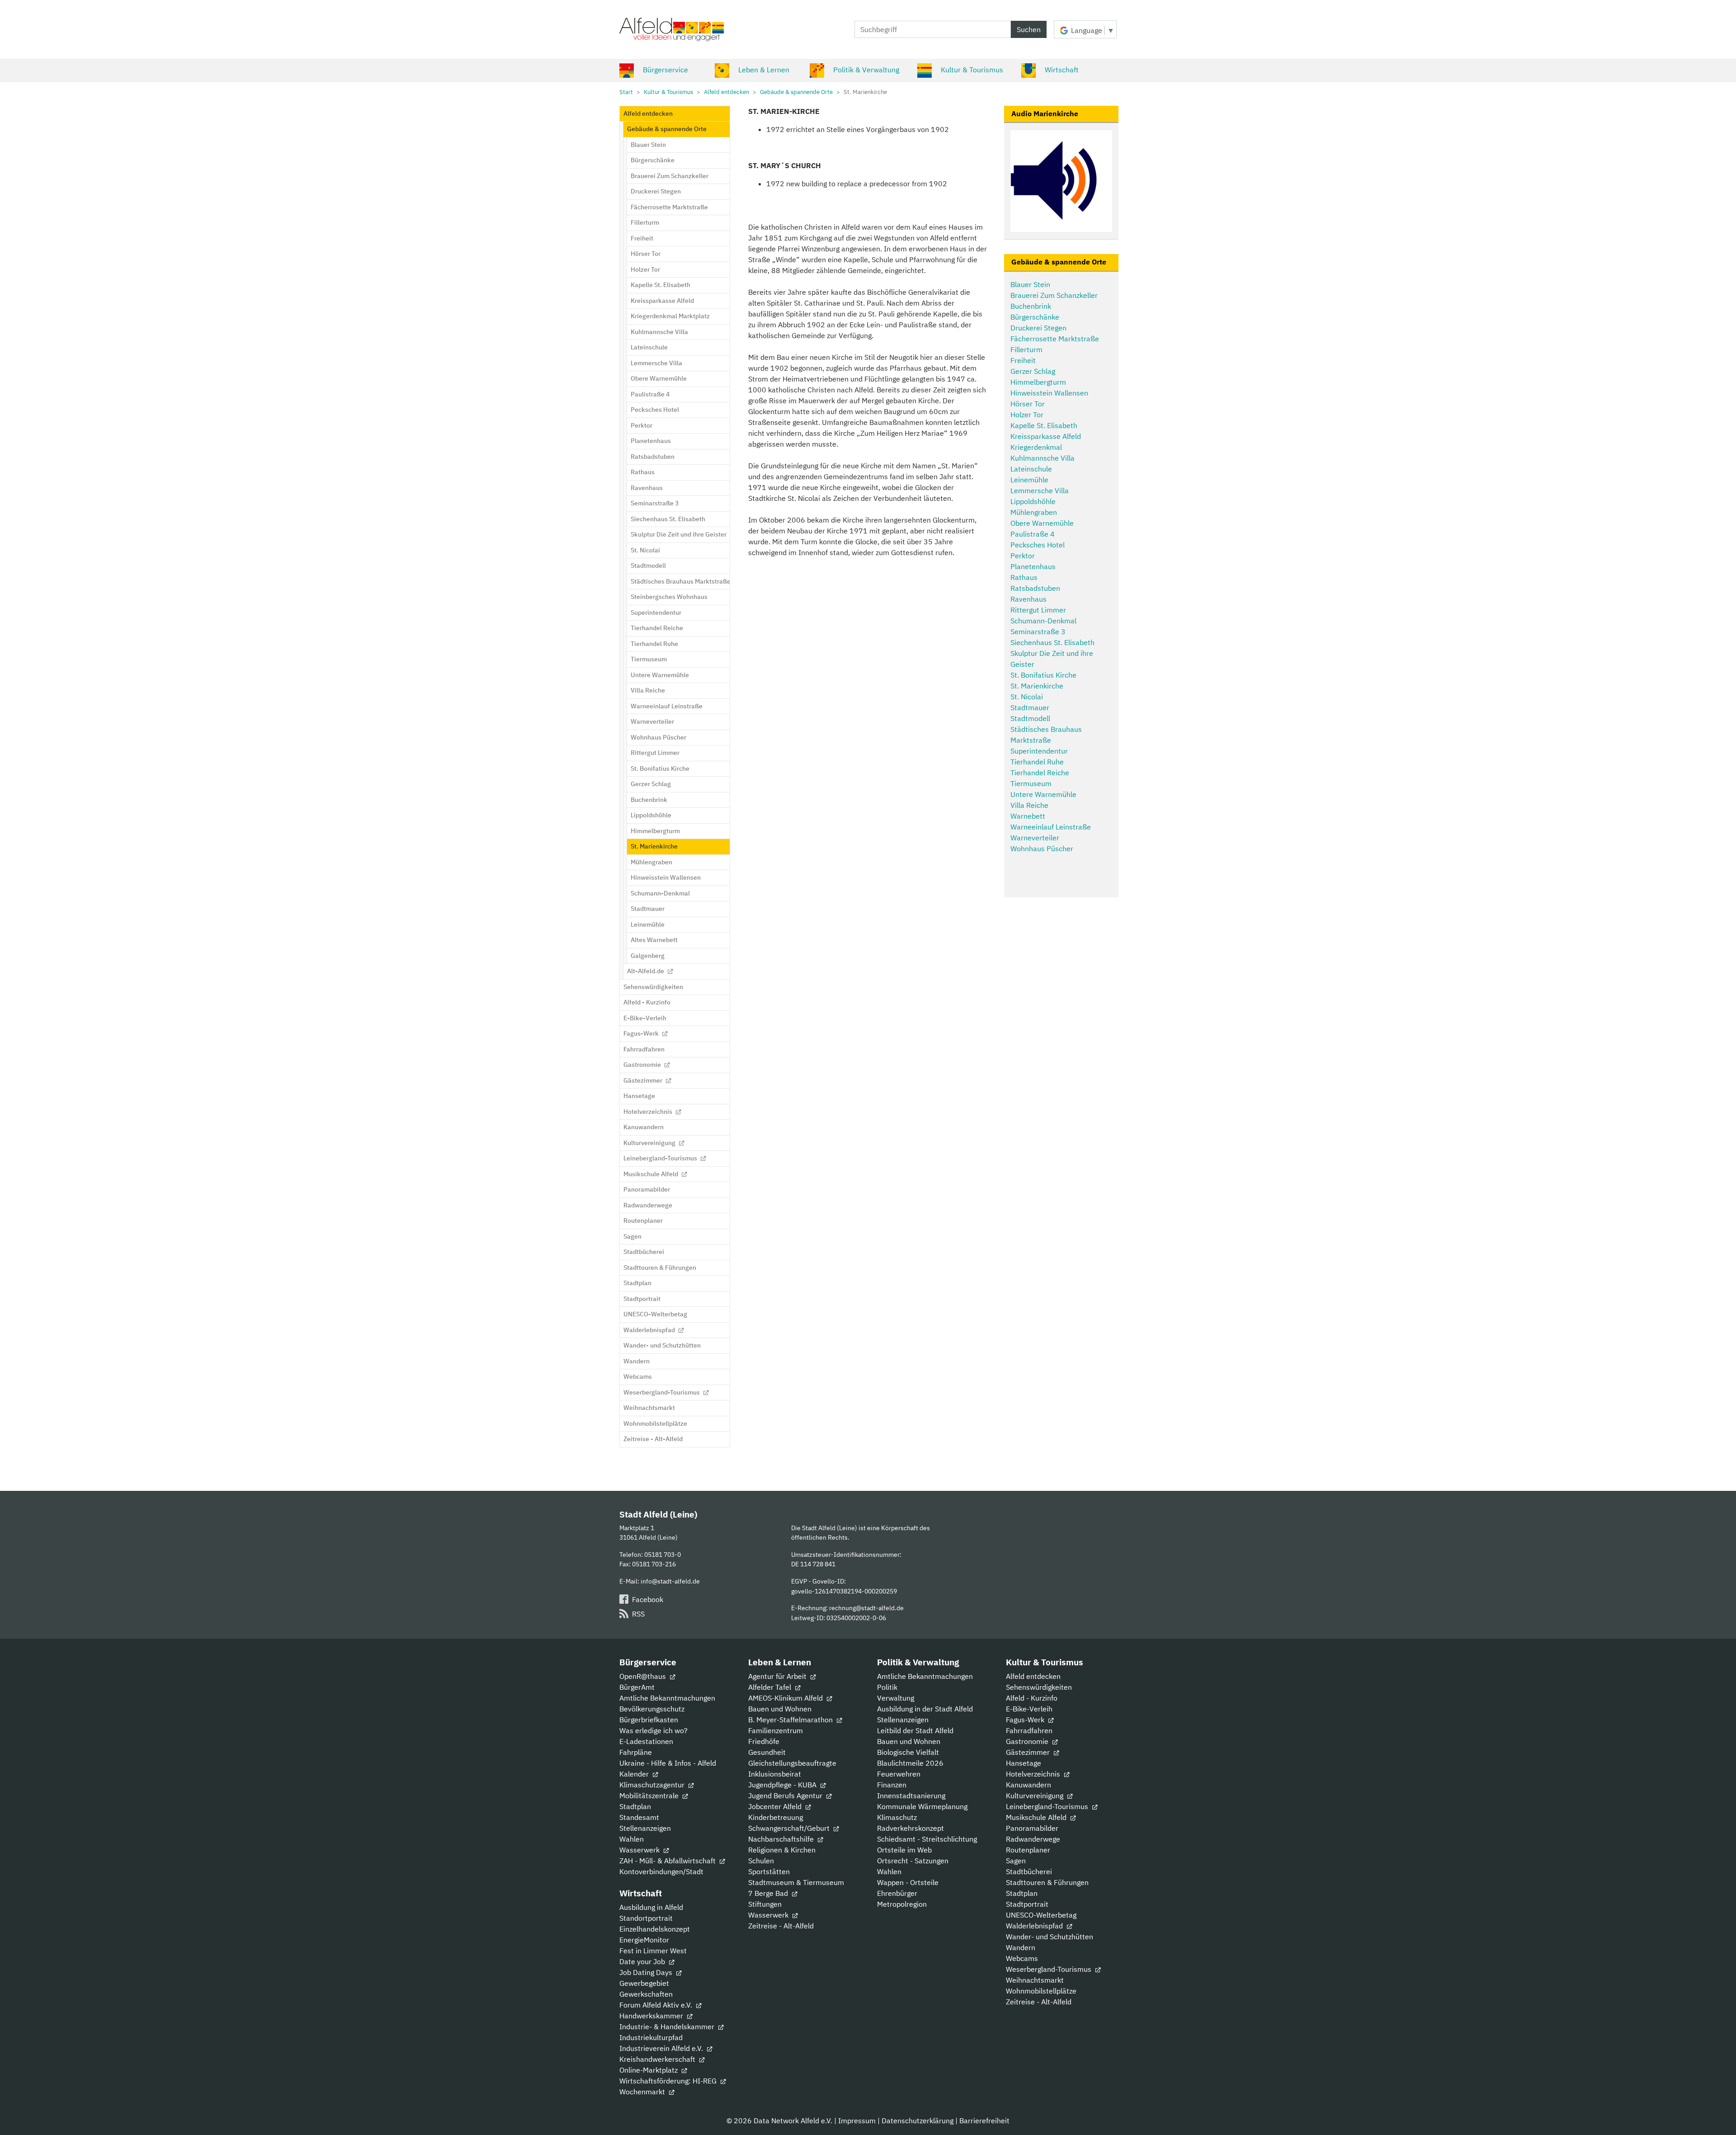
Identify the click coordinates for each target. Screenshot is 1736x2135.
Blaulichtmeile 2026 (910, 1763)
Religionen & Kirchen (782, 1850)
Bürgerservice (665, 70)
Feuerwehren (899, 1774)
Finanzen (892, 1785)
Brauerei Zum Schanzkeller (1054, 295)
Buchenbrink (1031, 306)
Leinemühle (1029, 480)
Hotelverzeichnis (1034, 1774)
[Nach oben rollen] (1716, 2115)
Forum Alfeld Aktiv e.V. (657, 2005)
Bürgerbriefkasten (649, 1720)
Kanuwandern (1028, 1785)
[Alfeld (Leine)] (672, 29)
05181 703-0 (663, 1554)
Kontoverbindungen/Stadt (661, 1871)
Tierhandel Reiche (1040, 773)
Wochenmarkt (643, 2092)
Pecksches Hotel (1038, 545)
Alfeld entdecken (1033, 1676)
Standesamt (639, 1817)
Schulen (761, 1861)
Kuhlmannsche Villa (1043, 458)
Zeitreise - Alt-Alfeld (781, 1926)
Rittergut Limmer (1038, 610)
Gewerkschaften (646, 1994)
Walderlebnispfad (1035, 1926)
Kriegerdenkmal (1036, 447)
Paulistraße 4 (1033, 534)
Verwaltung (896, 1698)
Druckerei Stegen (1038, 328)
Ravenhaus (1028, 599)
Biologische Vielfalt (908, 1752)
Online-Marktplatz (649, 2070)
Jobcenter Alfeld (776, 1806)
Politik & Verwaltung (866, 70)
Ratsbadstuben (1035, 588)
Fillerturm (1026, 349)
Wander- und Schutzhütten (1050, 1937)
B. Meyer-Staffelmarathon (791, 1720)
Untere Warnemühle (1043, 794)
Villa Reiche (1029, 805)
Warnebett (1028, 816)
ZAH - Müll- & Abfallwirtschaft (668, 1861)
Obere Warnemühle (1042, 523)
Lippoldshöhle (1033, 501)
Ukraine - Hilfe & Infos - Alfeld (668, 1763)
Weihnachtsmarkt (1035, 1980)
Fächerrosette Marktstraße (1055, 339)
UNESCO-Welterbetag (1041, 1915)
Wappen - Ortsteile (908, 1882)
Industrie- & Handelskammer (668, 2027)
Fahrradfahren (1029, 1730)
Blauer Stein (1030, 284)
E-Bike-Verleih (1029, 1709)
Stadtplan (635, 1806)
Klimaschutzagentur (653, 1785)
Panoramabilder (1032, 1828)
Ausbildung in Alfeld (651, 1907)
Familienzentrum (776, 1730)
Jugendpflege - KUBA (783, 1785)
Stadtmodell (1030, 718)
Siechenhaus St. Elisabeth (1052, 642)
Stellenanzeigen (645, 1828)
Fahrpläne (636, 1752)
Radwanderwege (1033, 1839)
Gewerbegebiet (644, 1983)
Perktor (1023, 556)
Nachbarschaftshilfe (782, 1839)
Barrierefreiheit (984, 2121)
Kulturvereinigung (1035, 1796)
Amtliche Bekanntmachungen (667, 1698)
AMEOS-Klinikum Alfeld (786, 1698)
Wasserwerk (640, 1850)
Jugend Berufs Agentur (786, 1796)
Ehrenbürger (897, 1893)
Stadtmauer (1030, 707)
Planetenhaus (1033, 566)
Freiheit (1023, 360)
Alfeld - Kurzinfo (1032, 1698)
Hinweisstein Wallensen (1049, 393)
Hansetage (1024, 1763)
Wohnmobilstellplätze (1041, 1991)
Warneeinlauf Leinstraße (1051, 827)
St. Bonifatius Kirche (1043, 675)
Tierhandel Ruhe (1037, 762)
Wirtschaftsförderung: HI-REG (669, 2081)
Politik (887, 1687)
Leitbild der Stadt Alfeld (915, 1730)
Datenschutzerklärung (918, 2121)
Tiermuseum (1031, 783)
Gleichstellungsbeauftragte (792, 1763)
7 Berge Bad (769, 1893)
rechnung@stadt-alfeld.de (866, 1608)
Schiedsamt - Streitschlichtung (927, 1839)
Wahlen (632, 1839)
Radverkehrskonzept (910, 1828)
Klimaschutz (897, 1817)
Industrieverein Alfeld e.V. (662, 2048)
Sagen (1016, 1861)
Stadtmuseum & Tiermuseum (796, 1882)
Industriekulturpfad (651, 2037)
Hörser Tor (1028, 404)
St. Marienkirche (1037, 686)
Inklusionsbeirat (775, 1774)
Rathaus (1024, 577)
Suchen (1029, 29)
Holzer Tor (1027, 415)
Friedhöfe (764, 1741)
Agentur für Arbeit (778, 1676)
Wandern (1021, 1947)
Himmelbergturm (1038, 382)
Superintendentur (1039, 751)
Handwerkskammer (652, 2016)
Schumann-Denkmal (1043, 621)
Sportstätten (769, 1871)
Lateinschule (1031, 469)
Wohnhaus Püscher (1042, 848)
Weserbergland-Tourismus (1050, 1969)
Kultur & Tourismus (972, 70)
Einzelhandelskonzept (655, 1929)
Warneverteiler (1035, 838)
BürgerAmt (637, 1687)
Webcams (1022, 1958)
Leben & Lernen (764, 70)
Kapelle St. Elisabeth (1044, 425)
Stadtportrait (1027, 1904)
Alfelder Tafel (771, 1687)
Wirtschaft (1062, 70)
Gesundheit (767, 1752)
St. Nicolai (1027, 697)
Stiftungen (765, 1904)
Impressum (857, 2121)
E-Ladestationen (646, 1741)
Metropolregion (902, 1904)
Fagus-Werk (1026, 1720)
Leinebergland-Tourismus (1048, 1806)
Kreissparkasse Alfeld (1046, 436)
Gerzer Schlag (1033, 371)
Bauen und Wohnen (780, 1709)
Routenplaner (1028, 1850)
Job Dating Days (647, 1972)
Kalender (635, 1774)
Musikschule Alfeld (1037, 1817)
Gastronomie (1028, 1741)
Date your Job (643, 1961)
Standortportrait (646, 1918)
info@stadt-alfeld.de (670, 1581)
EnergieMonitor (644, 1940)
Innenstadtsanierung (911, 1796)
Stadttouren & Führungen (1047, 1882)
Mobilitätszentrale (650, 1796)
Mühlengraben (1034, 512)
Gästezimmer (1029, 1752)
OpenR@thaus (644, 1676)
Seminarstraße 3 (1038, 632)
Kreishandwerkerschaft (658, 2059)
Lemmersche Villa (1040, 490)
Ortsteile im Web (904, 1850)
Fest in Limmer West (653, 1951)
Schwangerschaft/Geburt (790, 1828)
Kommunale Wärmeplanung (922, 1806)
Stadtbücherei (1029, 1871)
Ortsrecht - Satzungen (913, 1861)
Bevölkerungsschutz (652, 1709)
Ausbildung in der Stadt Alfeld (925, 1709)
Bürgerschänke (1035, 317)
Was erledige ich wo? (653, 1730)
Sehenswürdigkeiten (1039, 1687)
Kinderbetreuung (776, 1817)
